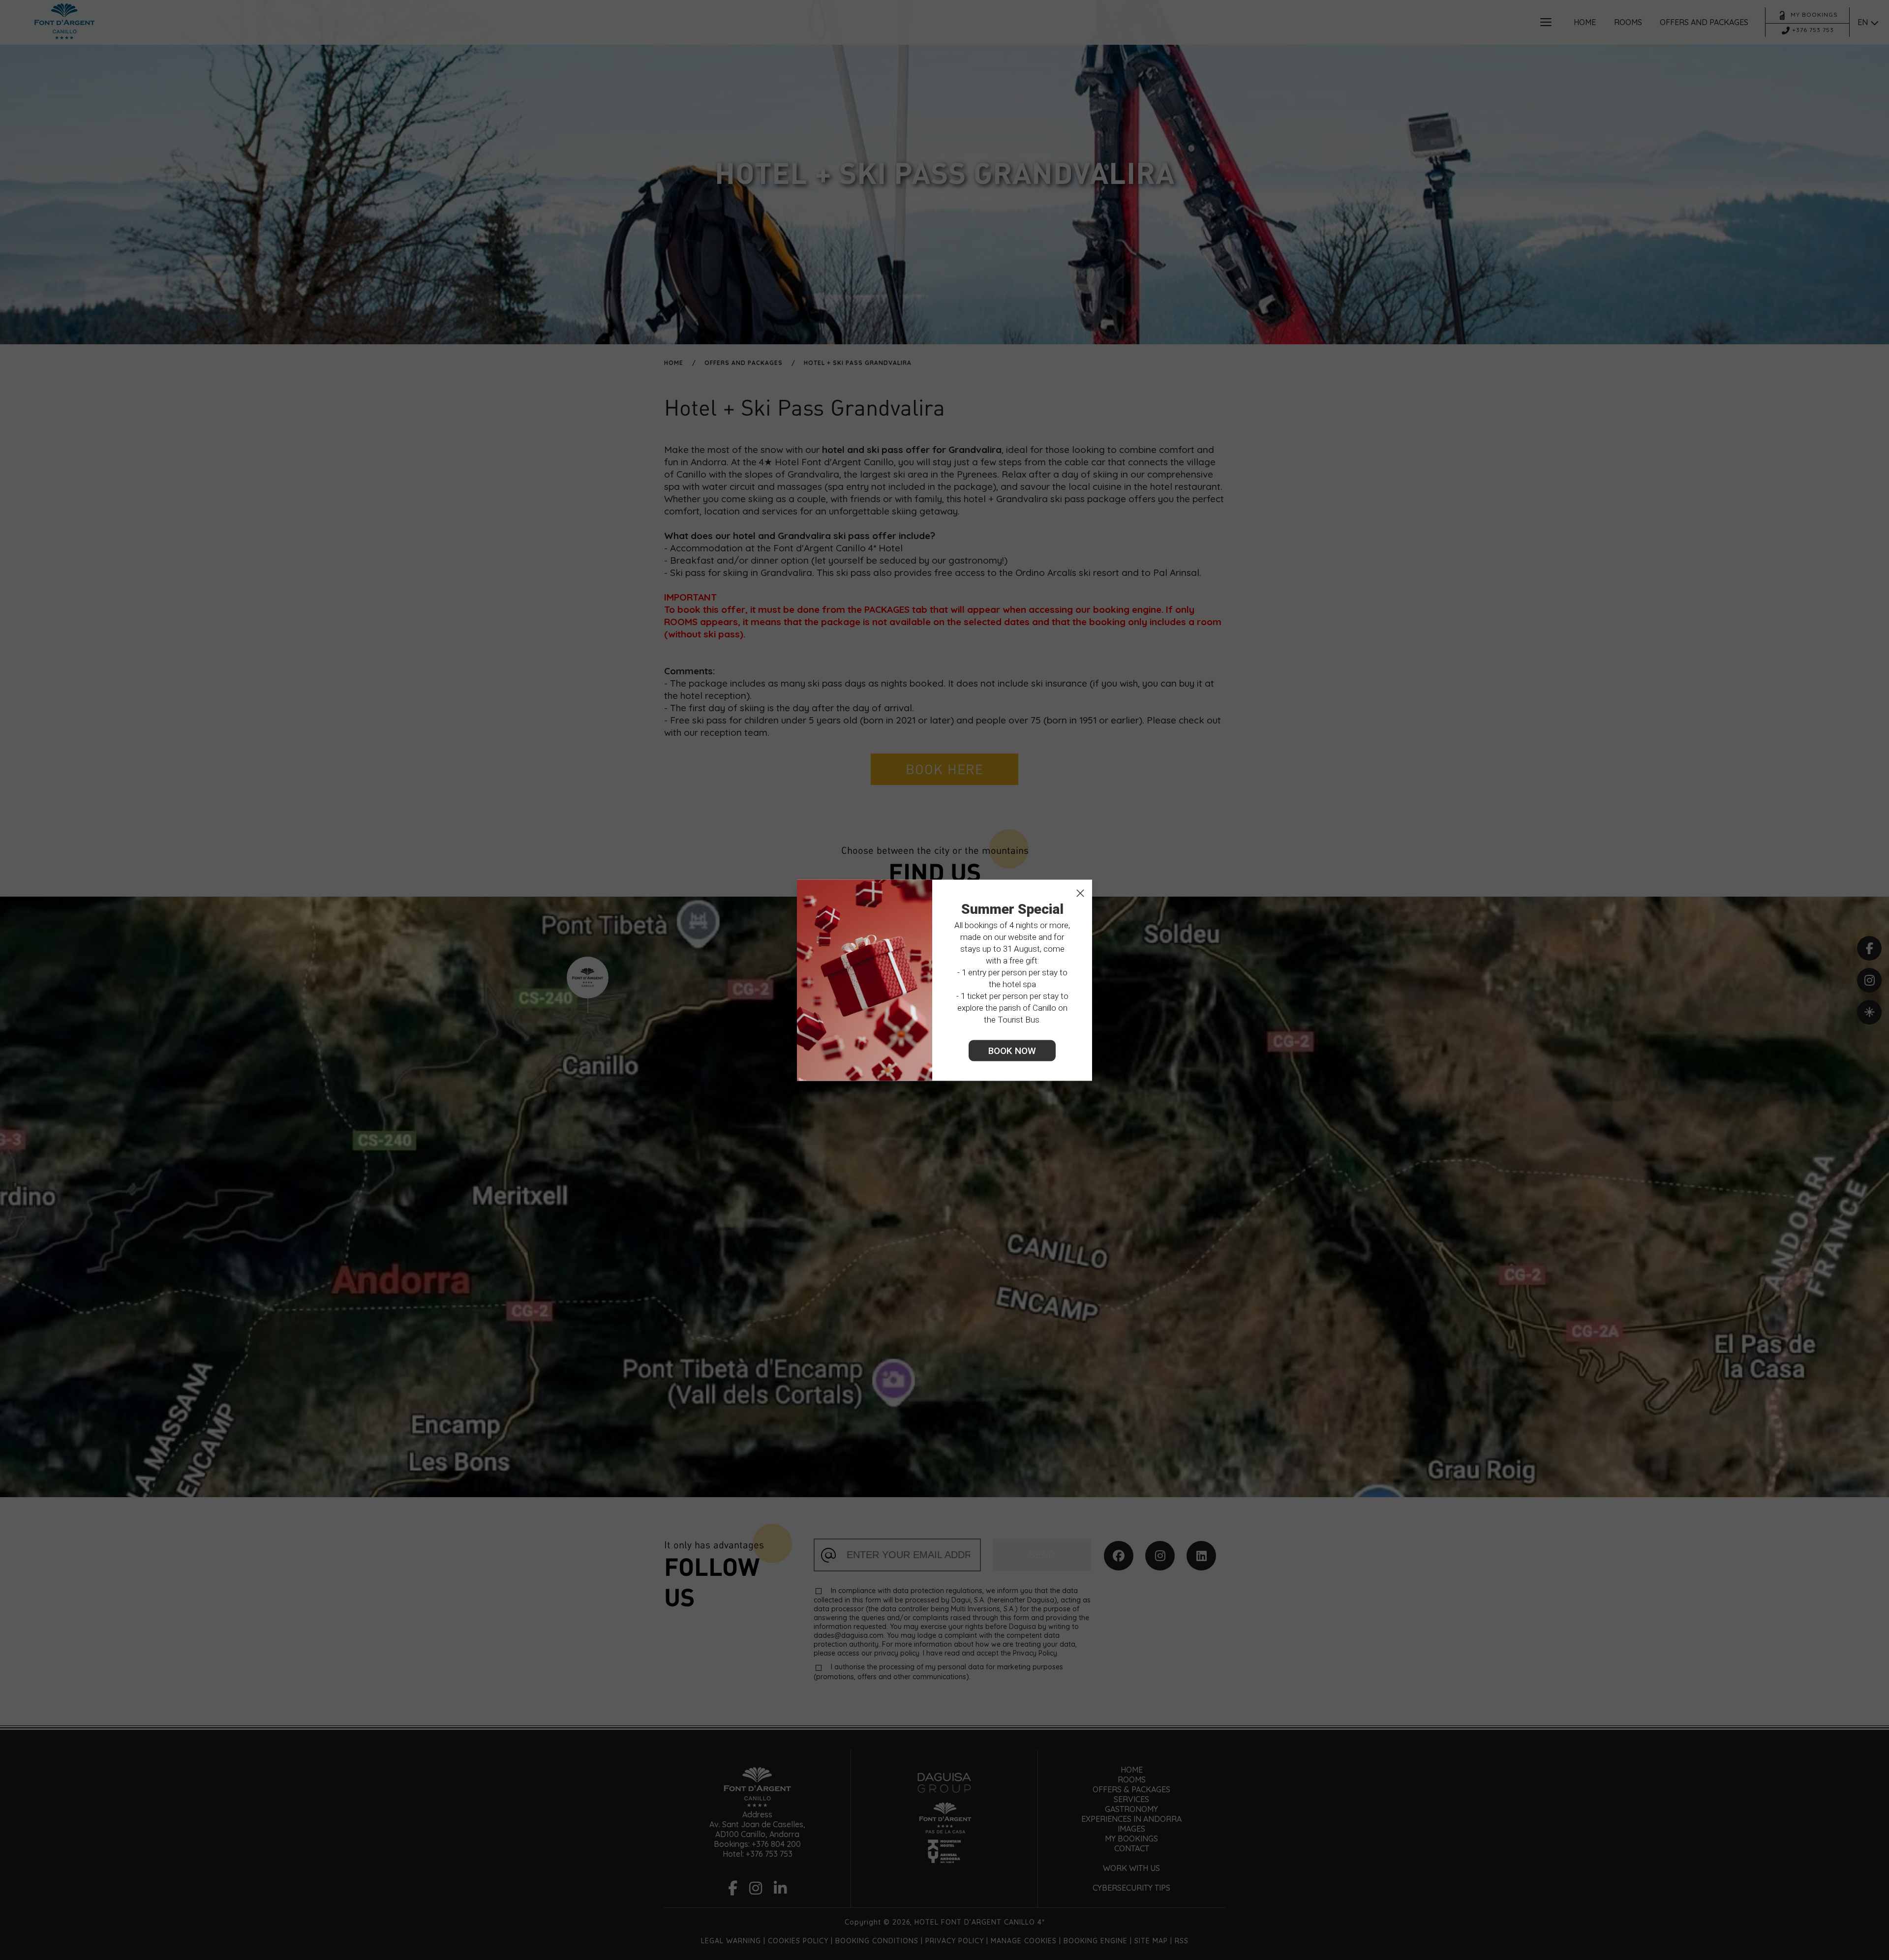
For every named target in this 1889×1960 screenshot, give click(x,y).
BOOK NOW (1012, 1050)
